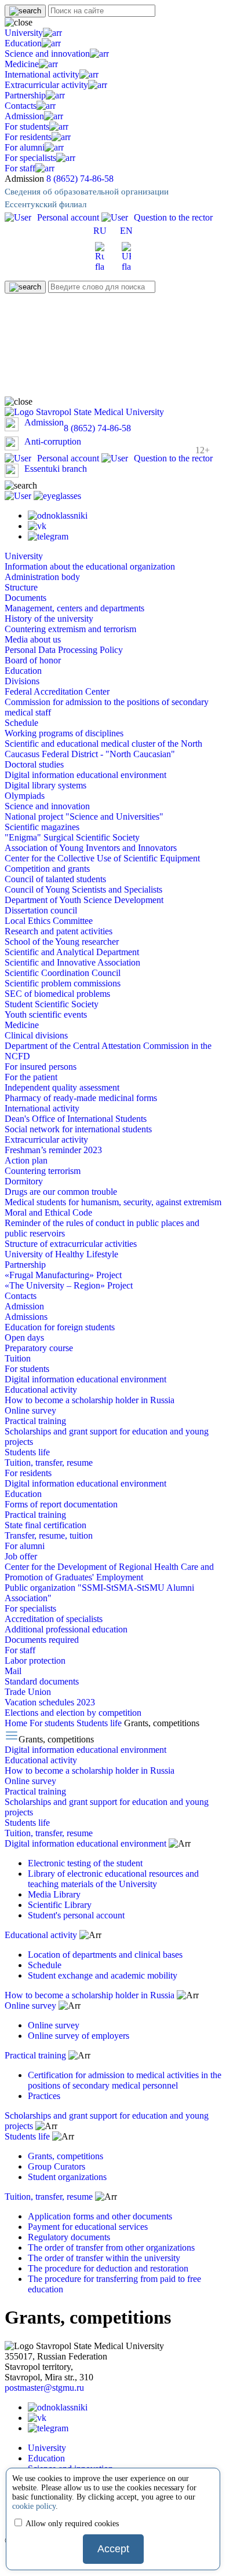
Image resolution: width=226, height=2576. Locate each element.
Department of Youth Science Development (84, 900)
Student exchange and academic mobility (103, 1975)
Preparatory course (39, 1348)
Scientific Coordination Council (63, 973)
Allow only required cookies (71, 2524)
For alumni (25, 147)
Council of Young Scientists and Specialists (83, 889)
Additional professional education (66, 1629)
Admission (24, 116)
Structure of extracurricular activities (71, 1244)
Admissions (26, 1317)
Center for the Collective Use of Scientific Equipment (102, 858)
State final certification (45, 1525)
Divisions (22, 681)
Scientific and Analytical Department (72, 952)
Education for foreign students (60, 1327)
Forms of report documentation (61, 1504)
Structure (21, 587)
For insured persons (41, 1067)
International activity (42, 74)
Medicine (22, 64)
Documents (25, 598)
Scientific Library (60, 1905)
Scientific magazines (42, 827)
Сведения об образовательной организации (87, 192)
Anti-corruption (53, 441)
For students (27, 126)
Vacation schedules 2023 (50, 1702)
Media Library (54, 1894)
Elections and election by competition (73, 1713)
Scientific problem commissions (63, 983)
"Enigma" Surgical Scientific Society (72, 837)
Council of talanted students (55, 879)
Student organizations (67, 2177)
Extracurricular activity (46, 85)
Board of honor (33, 660)
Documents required (42, 1640)
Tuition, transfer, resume (49, 1463)
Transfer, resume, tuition (49, 1535)
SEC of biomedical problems (57, 994)
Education (23, 43)
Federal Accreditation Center (57, 691)
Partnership (25, 95)
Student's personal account (76, 1915)
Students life (27, 1452)
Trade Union (28, 1692)
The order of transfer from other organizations (111, 2247)
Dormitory (24, 1181)
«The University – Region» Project (69, 1285)
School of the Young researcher (62, 942)
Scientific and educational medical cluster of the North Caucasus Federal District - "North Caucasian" (103, 749)
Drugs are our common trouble (61, 1192)
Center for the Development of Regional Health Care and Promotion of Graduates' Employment (109, 1572)
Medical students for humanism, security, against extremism (113, 1202)
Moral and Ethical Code (48, 1212)
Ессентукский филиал (45, 204)
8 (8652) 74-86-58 (80, 179)
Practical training (35, 1421)
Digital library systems (45, 785)
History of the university (49, 619)
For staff (20, 168)
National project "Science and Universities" (84, 817)
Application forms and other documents (100, 2216)
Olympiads (25, 796)
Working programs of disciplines (64, 733)
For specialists (30, 158)
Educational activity (41, 1390)
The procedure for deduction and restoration (108, 2268)
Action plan (26, 1160)
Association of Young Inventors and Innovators (91, 848)
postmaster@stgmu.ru (44, 2388)
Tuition (18, 1358)
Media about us (33, 639)
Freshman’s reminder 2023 (53, 1150)
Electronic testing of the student (85, 1863)
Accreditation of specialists (54, 1619)
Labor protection (35, 1661)
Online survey (30, 1410)
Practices (44, 2096)
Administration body (42, 577)
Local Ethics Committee (49, 921)
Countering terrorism (43, 1171)
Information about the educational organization (90, 566)
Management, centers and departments (74, 608)
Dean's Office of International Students (76, 1119)
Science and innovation (47, 54)
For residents (28, 137)
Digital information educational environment (85, 775)
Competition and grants (47, 869)
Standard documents (42, 1681)
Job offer (21, 1556)
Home (17, 1723)
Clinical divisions (36, 1035)
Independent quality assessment (62, 1087)
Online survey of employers (79, 2036)
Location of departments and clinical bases (105, 1955)
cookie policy (34, 2506)
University (24, 33)
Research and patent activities (59, 931)
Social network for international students (78, 1129)
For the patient (31, 1077)
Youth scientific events (46, 1014)
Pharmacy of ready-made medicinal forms (81, 1098)
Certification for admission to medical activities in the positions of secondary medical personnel (125, 2080)
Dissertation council (41, 910)
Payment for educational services (88, 2227)
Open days (24, 1337)
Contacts (21, 106)
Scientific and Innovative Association (72, 962)
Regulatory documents (69, 2237)
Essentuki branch (56, 469)
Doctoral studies (34, 764)
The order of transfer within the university (104, 2258)
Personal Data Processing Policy (64, 650)
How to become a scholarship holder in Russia (90, 1400)
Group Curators (57, 2166)
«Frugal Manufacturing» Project (63, 1275)
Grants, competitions (65, 2156)
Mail (13, 1671)
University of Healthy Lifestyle (61, 1254)
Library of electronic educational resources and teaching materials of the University (113, 1879)
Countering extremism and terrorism (70, 629)
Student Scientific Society (52, 1004)
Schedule (21, 723)
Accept (113, 2549)
